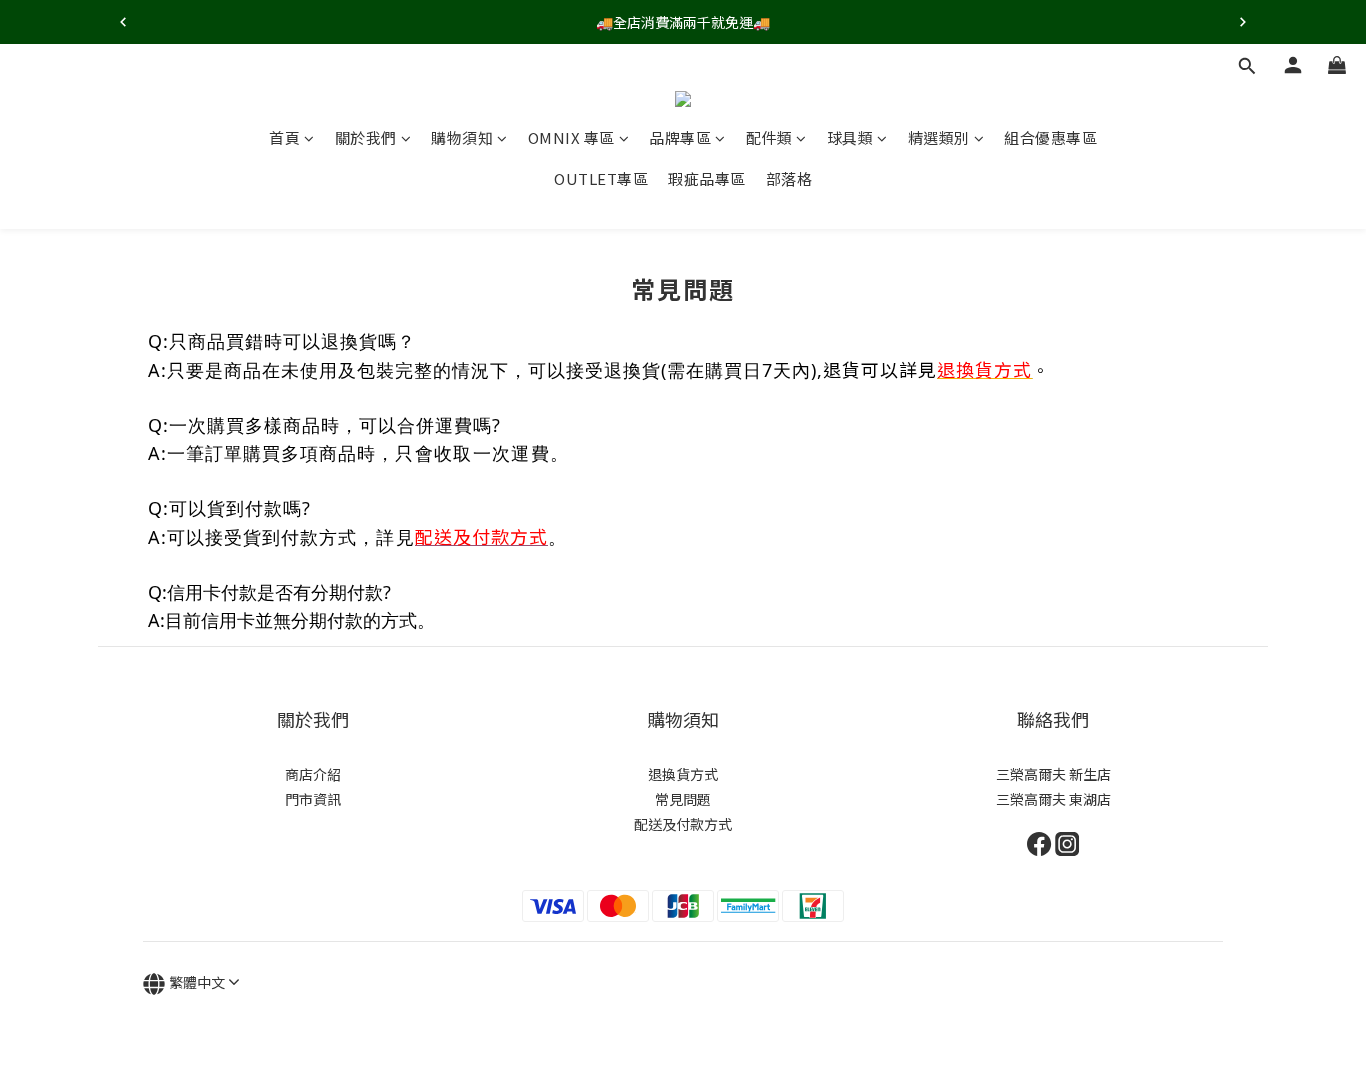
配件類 (769, 137)
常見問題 (683, 799)
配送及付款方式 (683, 824)
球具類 (850, 137)
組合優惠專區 (1050, 137)
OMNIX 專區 (571, 137)
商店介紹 (313, 774)
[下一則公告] (1243, 22)
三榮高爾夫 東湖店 (1053, 799)
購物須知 (462, 137)
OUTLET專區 (601, 178)
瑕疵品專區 (707, 178)
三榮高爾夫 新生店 (1053, 774)
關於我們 (366, 137)
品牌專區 (680, 137)
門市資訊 (313, 799)
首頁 (284, 137)
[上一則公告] (123, 22)
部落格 (789, 178)
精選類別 (939, 137)
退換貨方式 (683, 774)
